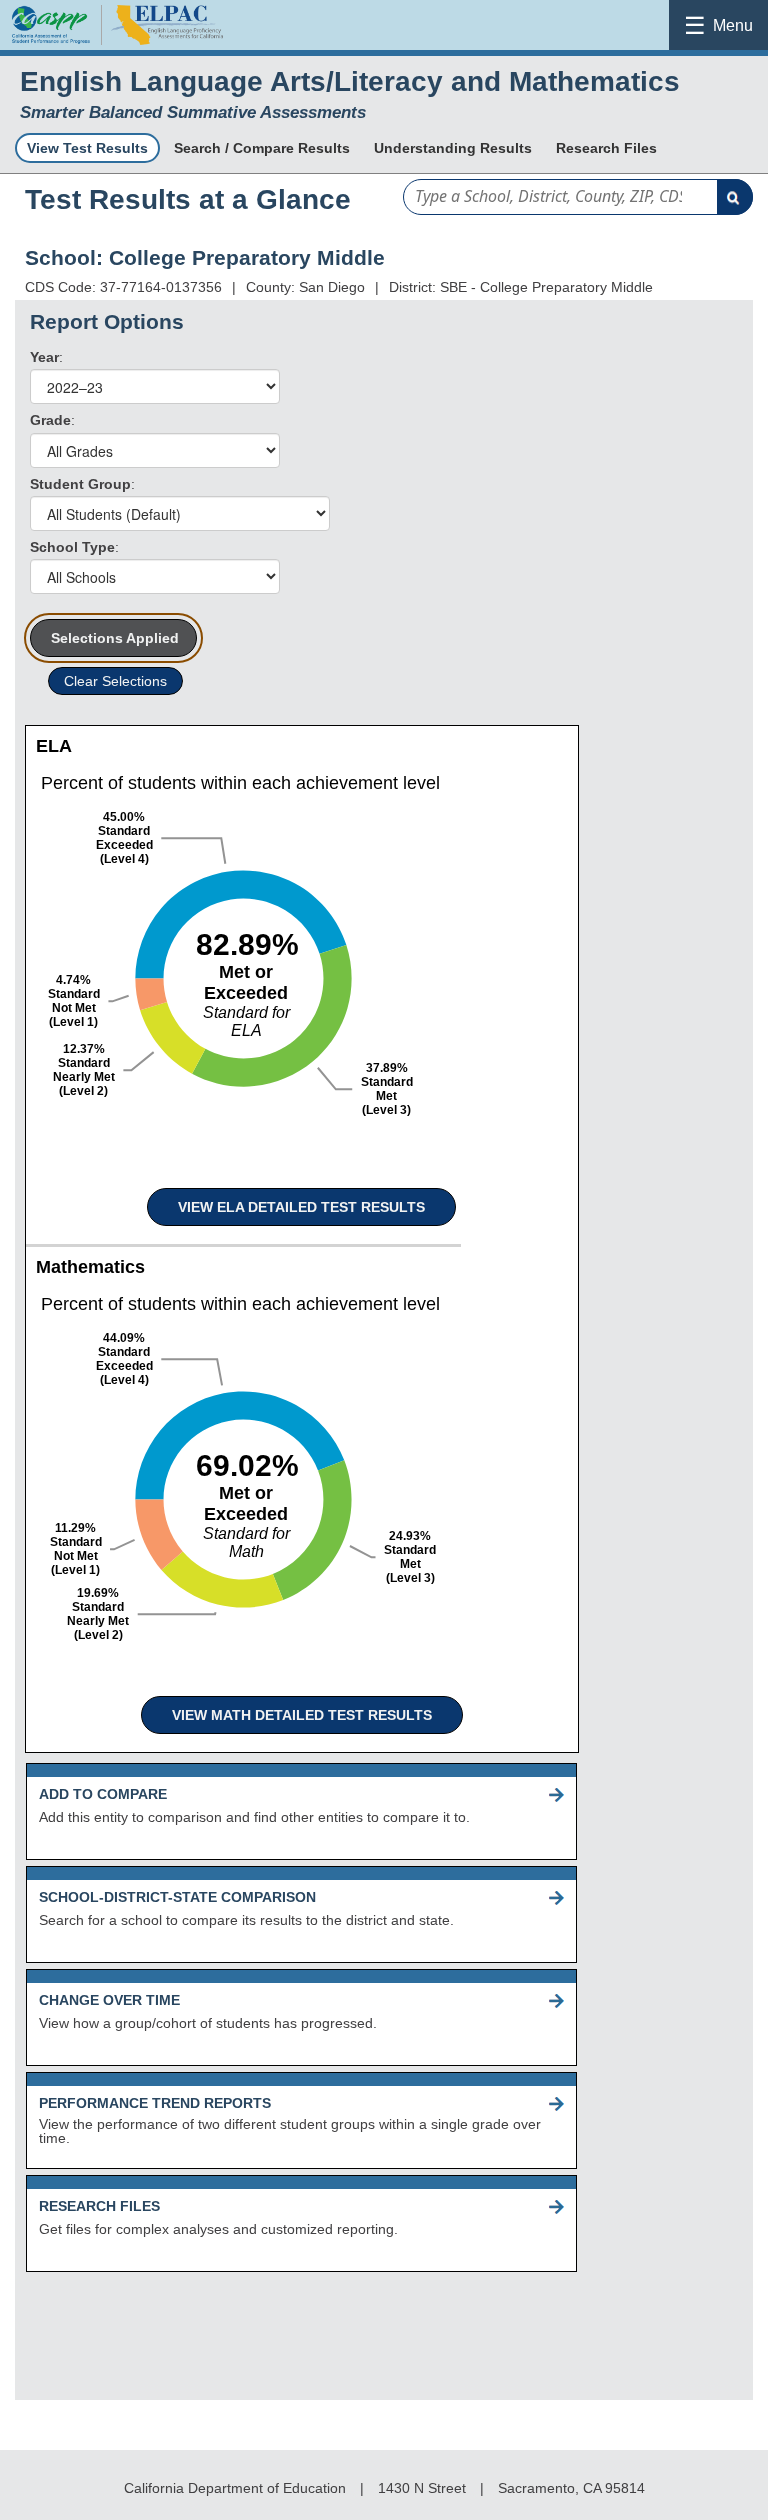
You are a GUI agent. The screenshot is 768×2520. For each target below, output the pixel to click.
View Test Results (87, 148)
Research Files (606, 148)
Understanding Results (453, 148)
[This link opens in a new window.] (164, 44)
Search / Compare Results (262, 148)
